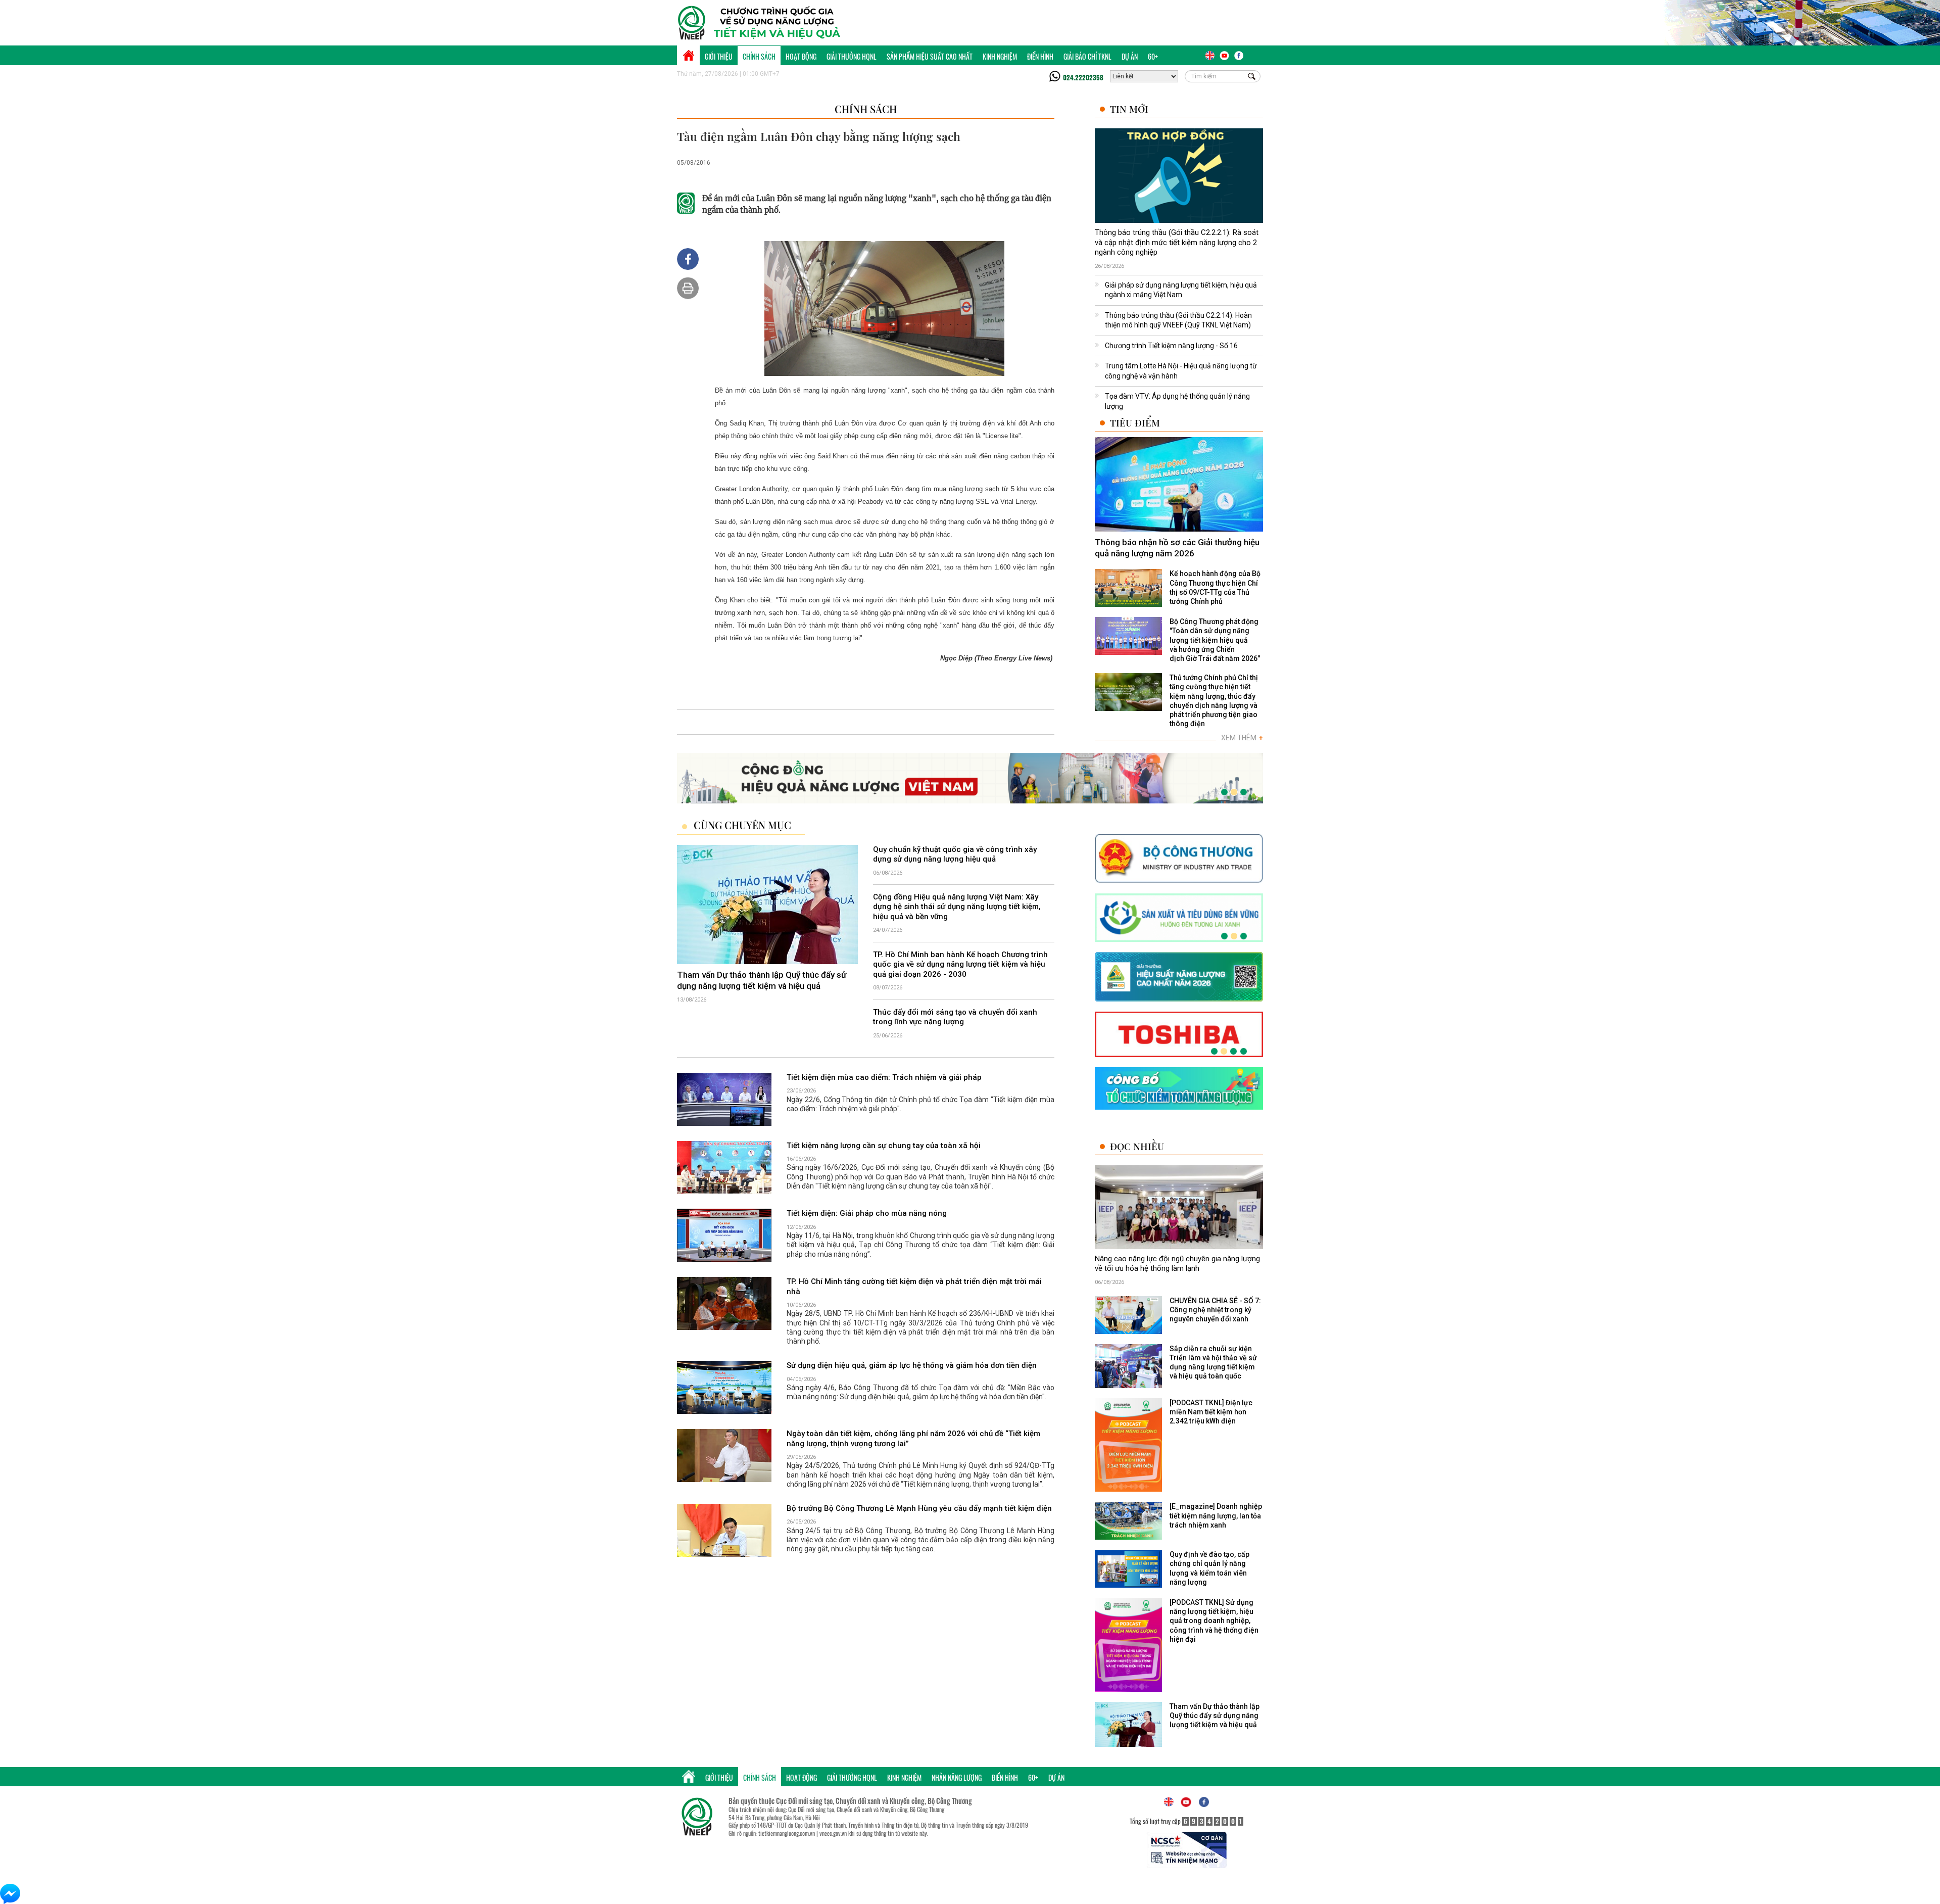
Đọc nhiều (1137, 1146)
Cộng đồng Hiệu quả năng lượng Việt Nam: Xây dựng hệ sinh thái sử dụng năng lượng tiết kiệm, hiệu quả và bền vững (957, 907)
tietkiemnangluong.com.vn (787, 1833)
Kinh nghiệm (1000, 56)
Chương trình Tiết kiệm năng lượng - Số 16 (1171, 346)
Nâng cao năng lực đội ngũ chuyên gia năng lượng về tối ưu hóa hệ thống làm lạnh (1177, 1264)
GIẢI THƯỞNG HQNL (852, 56)
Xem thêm (1242, 738)
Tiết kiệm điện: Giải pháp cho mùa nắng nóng (867, 1214)
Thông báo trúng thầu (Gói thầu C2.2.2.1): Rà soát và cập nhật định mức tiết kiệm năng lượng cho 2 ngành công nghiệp (1177, 242)
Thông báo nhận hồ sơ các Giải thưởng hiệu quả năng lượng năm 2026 (1177, 548)
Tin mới (1129, 109)
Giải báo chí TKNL (1087, 56)
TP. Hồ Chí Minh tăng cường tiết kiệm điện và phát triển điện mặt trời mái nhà (914, 1287)
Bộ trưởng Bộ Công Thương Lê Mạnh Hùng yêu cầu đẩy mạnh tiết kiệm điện (919, 1508)
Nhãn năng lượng (957, 1777)
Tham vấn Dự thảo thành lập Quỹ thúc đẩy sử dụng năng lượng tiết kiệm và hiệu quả (762, 980)
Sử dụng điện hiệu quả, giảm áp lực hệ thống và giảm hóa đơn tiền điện (912, 1366)
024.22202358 (1083, 77)
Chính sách (759, 56)
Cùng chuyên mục (742, 825)
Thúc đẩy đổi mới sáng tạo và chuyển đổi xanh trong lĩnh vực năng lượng (955, 1017)
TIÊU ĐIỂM (1135, 423)
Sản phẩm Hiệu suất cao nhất (930, 56)
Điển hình (1040, 56)
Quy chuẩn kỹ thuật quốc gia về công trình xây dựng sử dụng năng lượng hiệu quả (955, 854)
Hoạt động (801, 56)
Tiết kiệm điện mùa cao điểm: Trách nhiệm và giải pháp (884, 1077)
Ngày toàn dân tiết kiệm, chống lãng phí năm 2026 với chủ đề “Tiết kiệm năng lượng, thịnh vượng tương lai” (913, 1439)
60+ (1153, 56)
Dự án (1130, 56)
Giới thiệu (719, 56)
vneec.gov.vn (833, 1833)
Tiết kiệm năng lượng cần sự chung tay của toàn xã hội (884, 1146)
